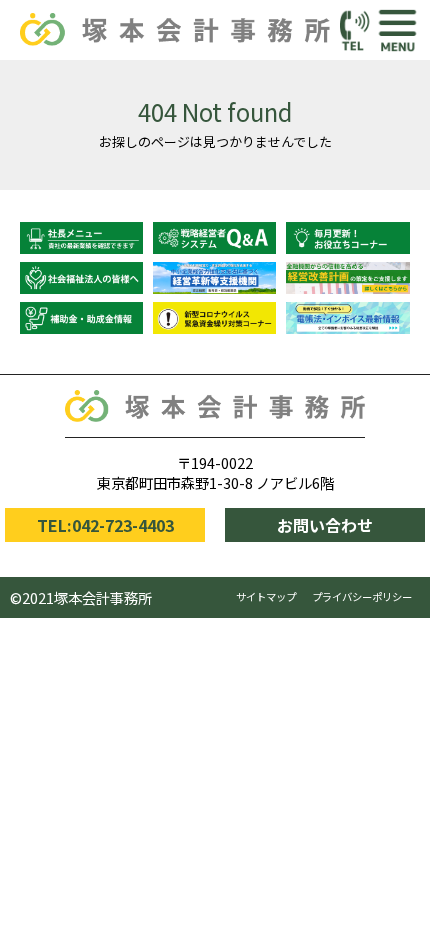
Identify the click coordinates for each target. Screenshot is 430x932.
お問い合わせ (325, 525)
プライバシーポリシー (362, 596)
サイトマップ (266, 596)
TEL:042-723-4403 (105, 525)
